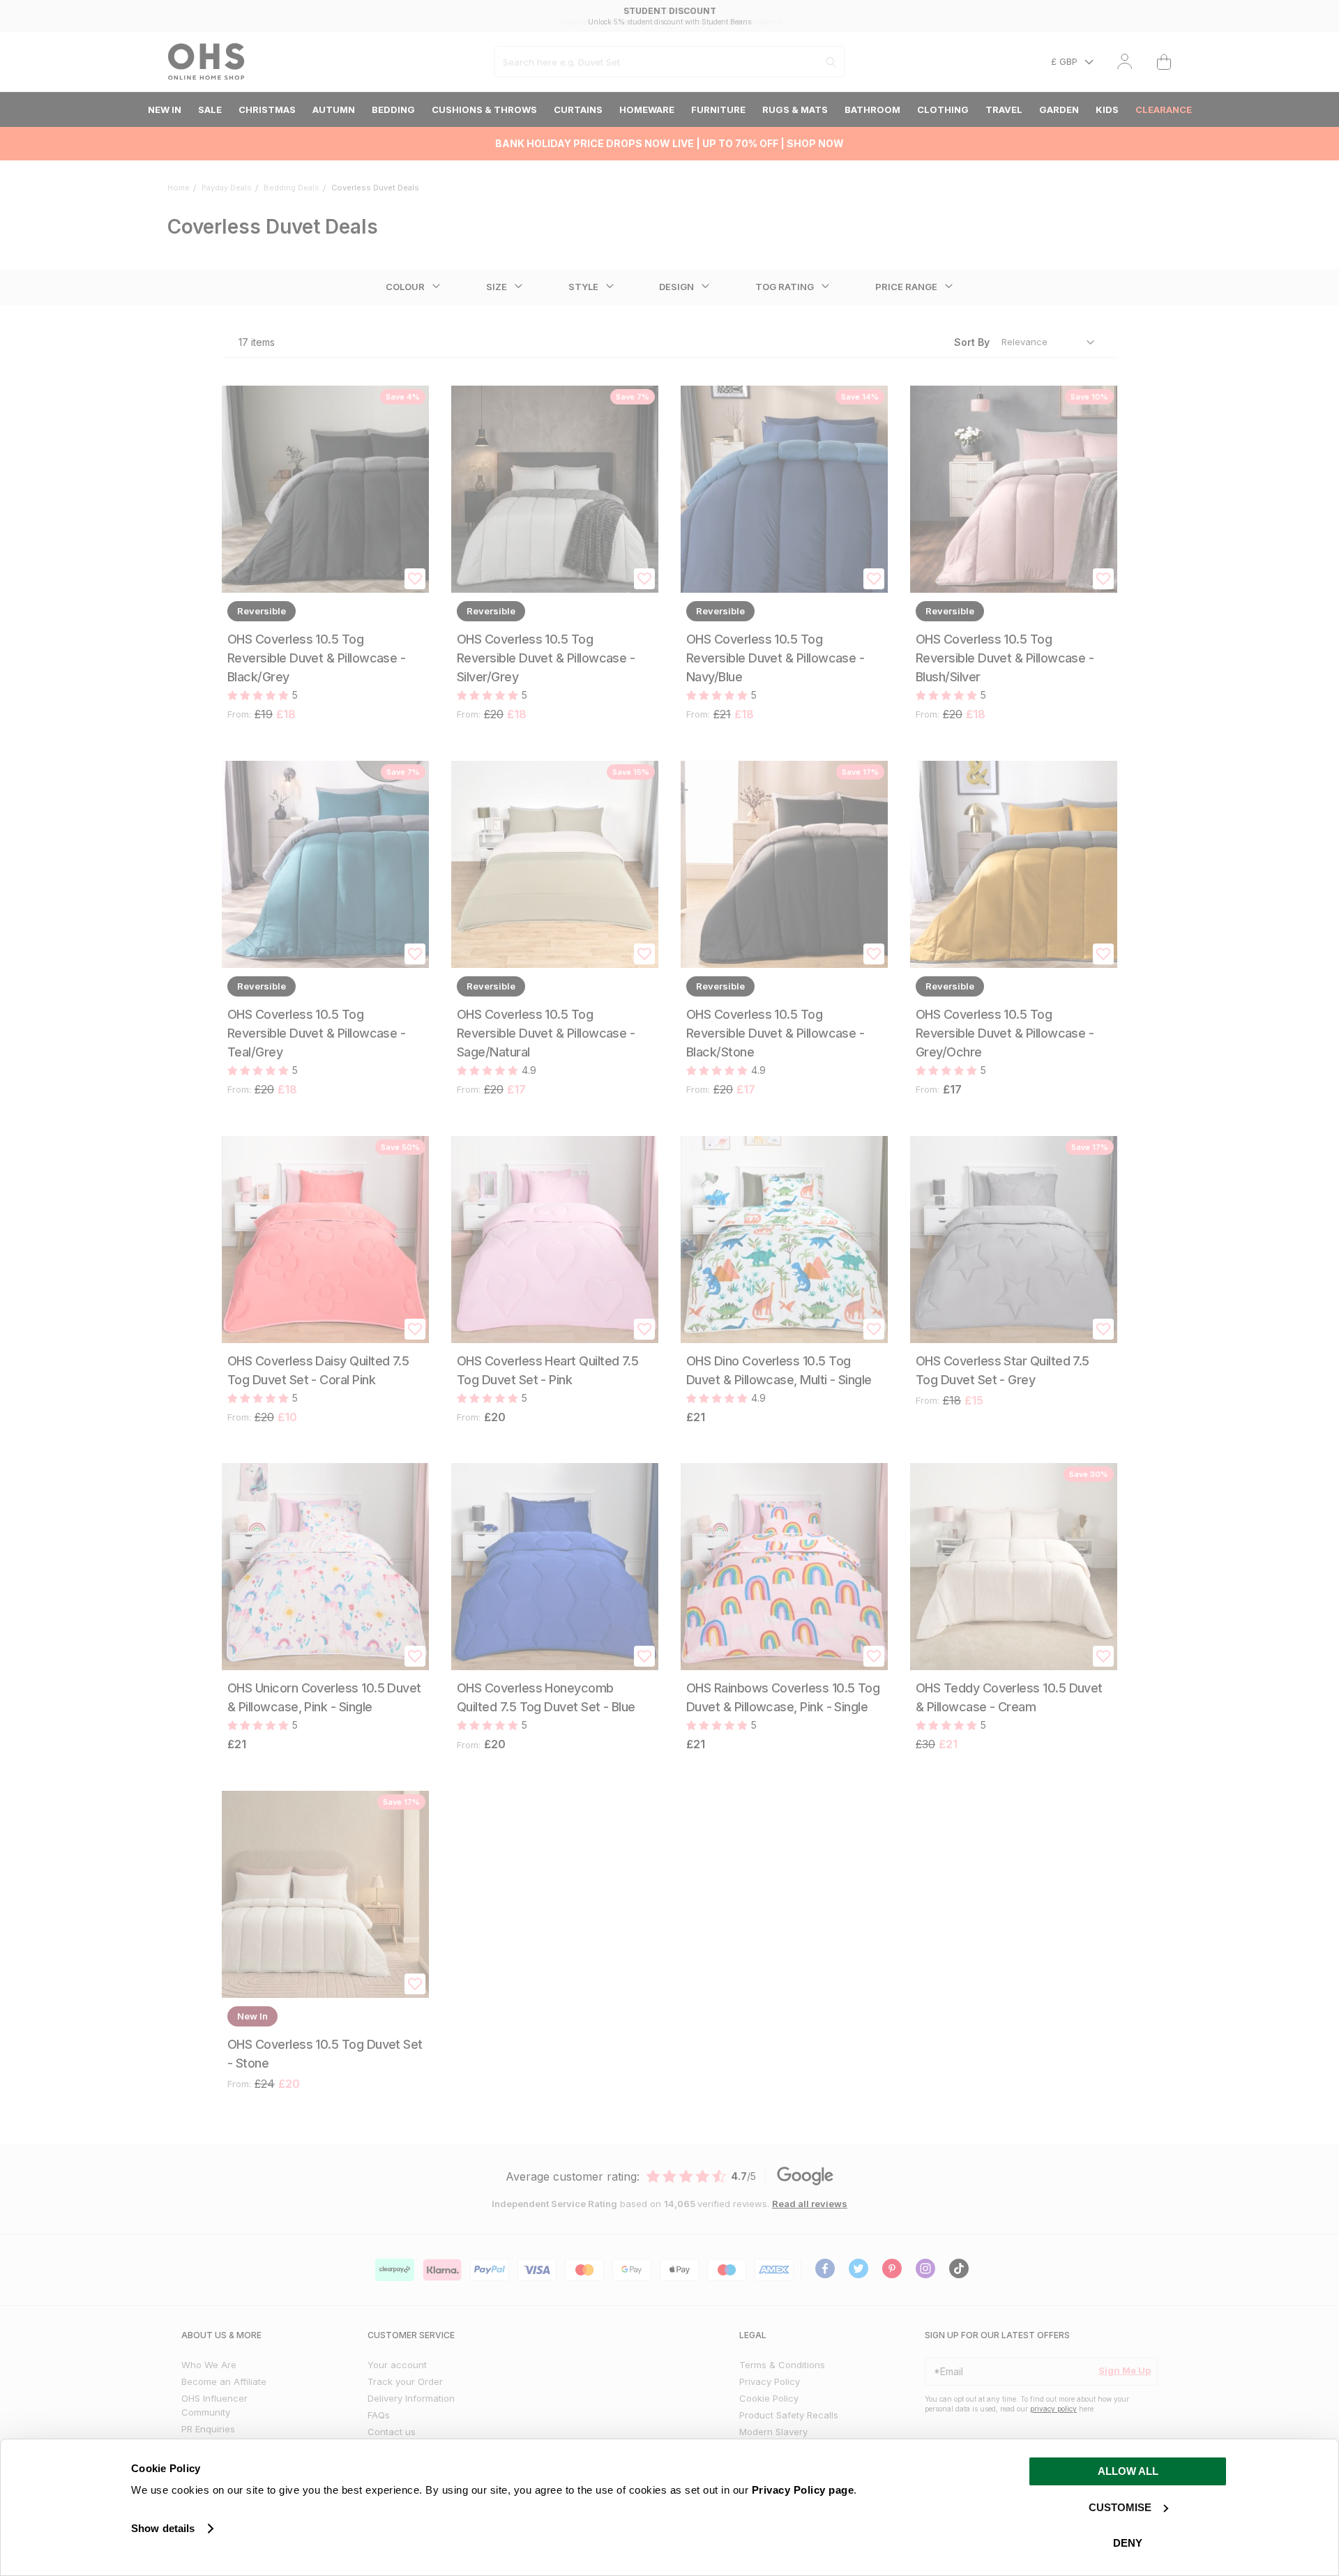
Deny (1128, 2543)
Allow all (1128, 2471)
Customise (1120, 2507)
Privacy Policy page (803, 2490)
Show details (163, 2528)
